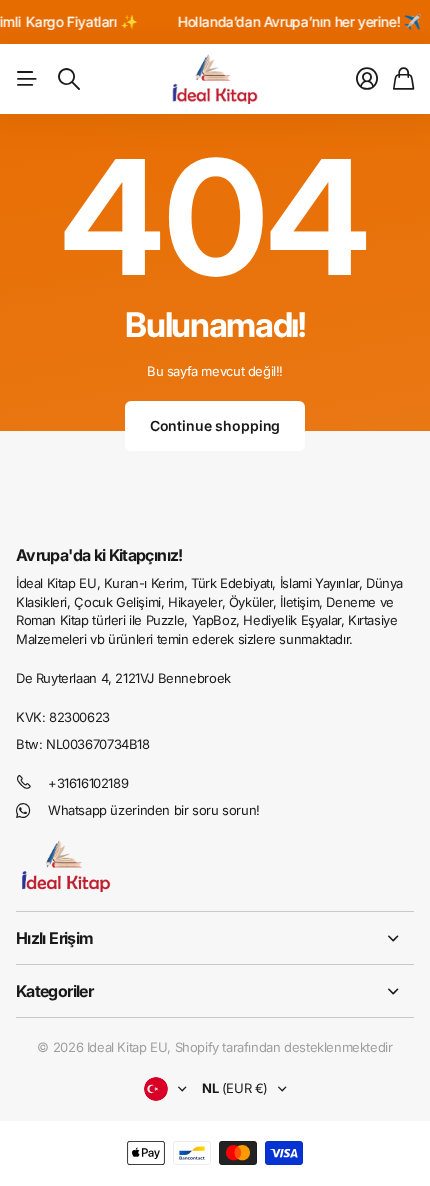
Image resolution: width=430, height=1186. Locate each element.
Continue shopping (215, 425)
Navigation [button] (27, 79)
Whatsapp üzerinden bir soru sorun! (154, 810)
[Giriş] (367, 79)
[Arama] (69, 79)
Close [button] (215, 938)
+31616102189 (88, 783)
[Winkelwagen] (403, 79)
